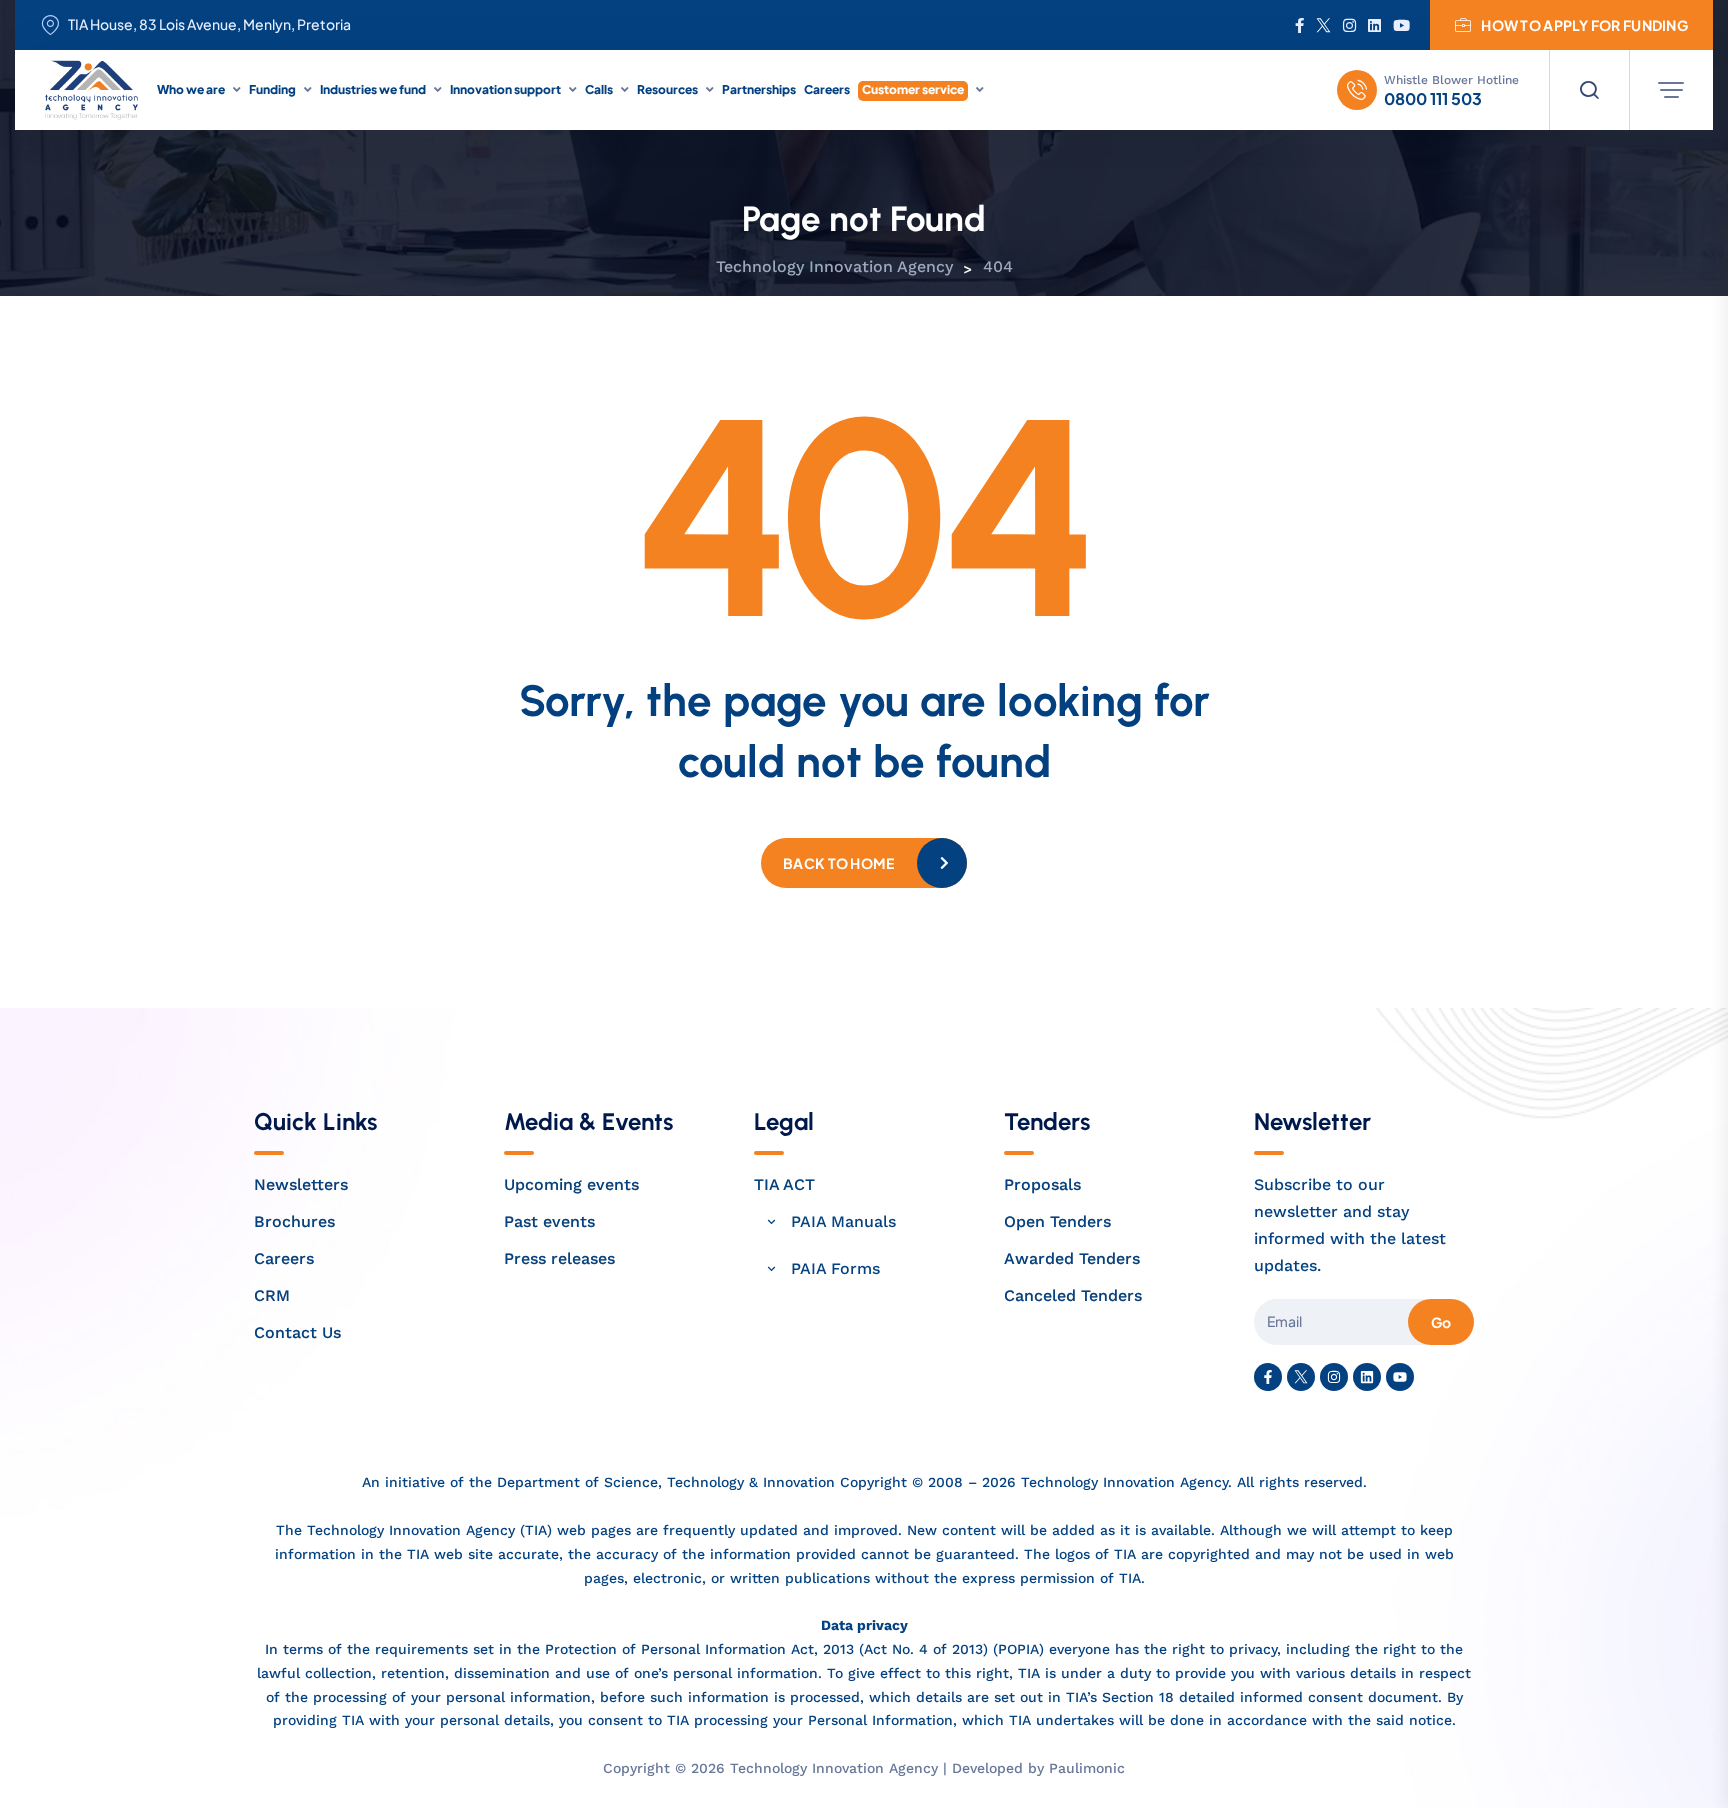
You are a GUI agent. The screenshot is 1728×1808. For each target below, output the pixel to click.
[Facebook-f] (1268, 1377)
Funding (272, 89)
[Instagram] (1334, 1377)
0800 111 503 (1433, 99)
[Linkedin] (1367, 1377)
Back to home (838, 863)
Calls (599, 89)
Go (1441, 1322)
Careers (827, 89)
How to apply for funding (1584, 25)
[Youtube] (1400, 1377)
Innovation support (505, 89)
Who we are (191, 89)
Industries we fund (373, 89)
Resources (667, 89)
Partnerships (759, 89)
